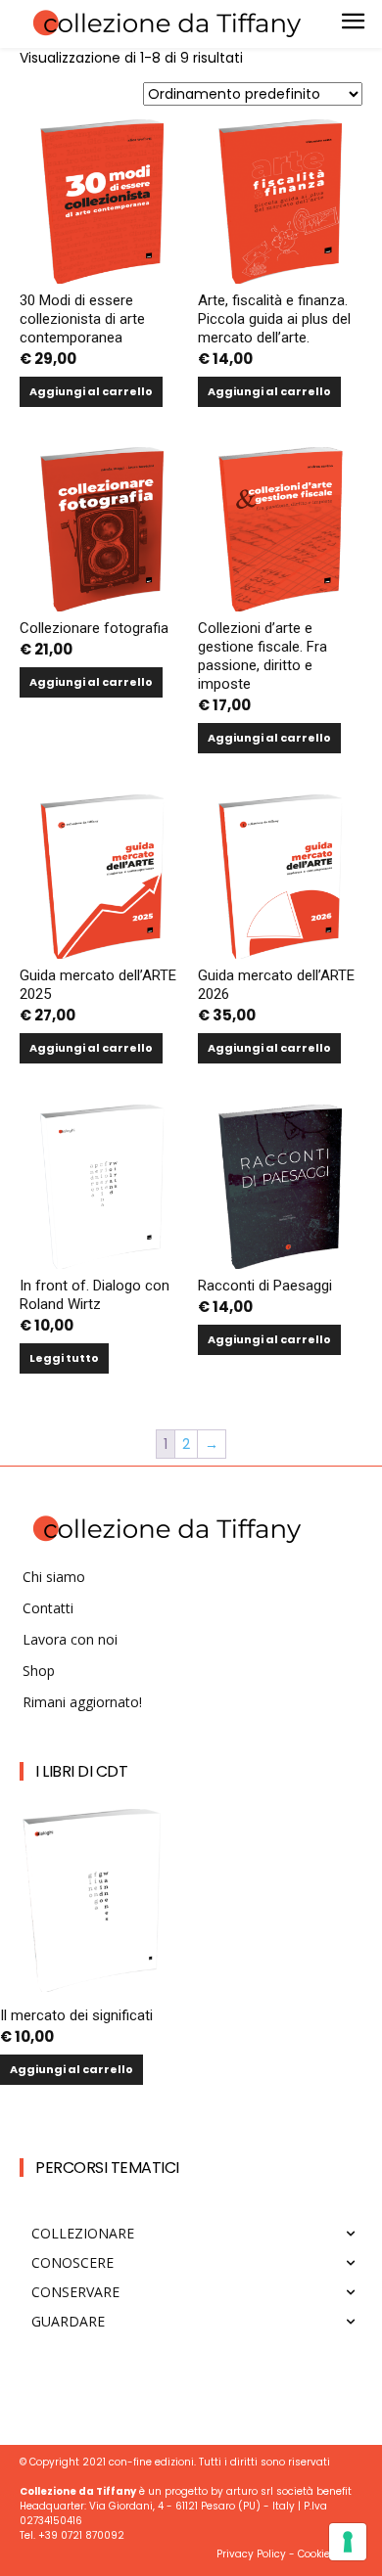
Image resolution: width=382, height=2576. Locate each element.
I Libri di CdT (81, 1771)
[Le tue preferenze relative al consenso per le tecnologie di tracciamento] (348, 2542)
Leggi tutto (64, 1358)
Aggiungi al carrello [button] (91, 391)
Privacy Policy (251, 2554)
